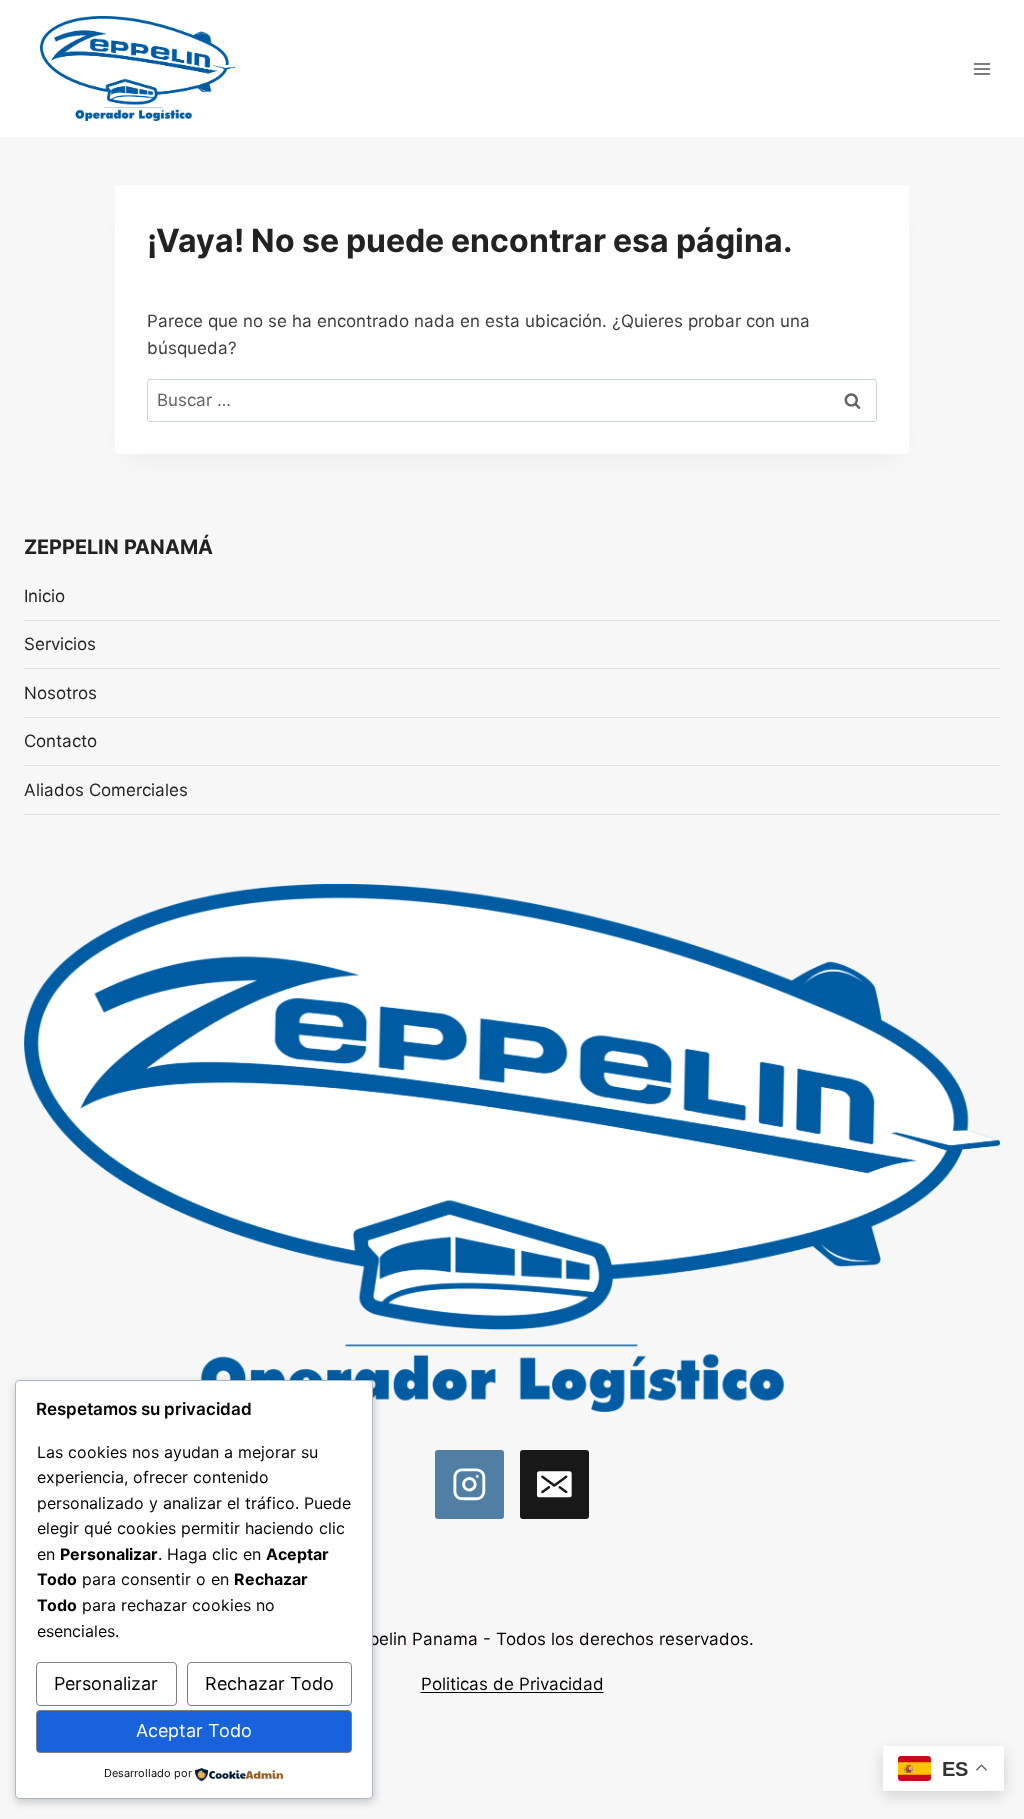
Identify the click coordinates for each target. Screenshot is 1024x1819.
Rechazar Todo (269, 1683)
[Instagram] (469, 1484)
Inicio (44, 596)
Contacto (60, 741)
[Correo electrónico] (554, 1484)
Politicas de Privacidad (512, 1684)
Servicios (60, 644)
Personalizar (106, 1683)
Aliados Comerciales (106, 790)
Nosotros (60, 693)
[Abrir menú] (981, 68)
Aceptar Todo (194, 1730)
